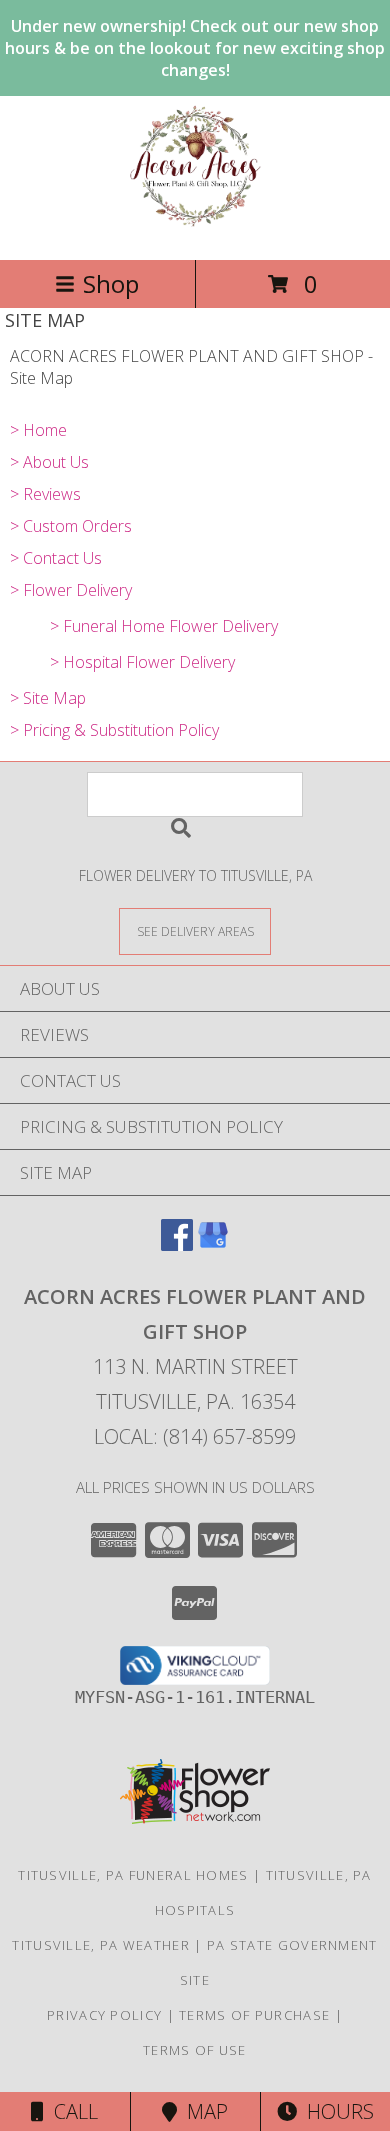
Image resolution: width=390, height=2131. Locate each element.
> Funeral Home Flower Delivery (164, 626)
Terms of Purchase (254, 2015)
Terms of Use (195, 2050)
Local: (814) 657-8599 (195, 1436)
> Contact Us (56, 558)
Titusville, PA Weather (101, 1945)
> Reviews (45, 494)
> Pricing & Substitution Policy (114, 730)
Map (202, 2111)
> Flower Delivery (71, 590)
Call (71, 2111)
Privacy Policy (104, 2015)
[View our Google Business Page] (213, 1244)
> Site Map (48, 698)
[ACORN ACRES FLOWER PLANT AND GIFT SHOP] (195, 230)
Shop (111, 283)
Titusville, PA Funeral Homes (133, 1875)
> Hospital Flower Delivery (142, 662)
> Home (38, 430)
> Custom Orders (71, 526)
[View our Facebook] (177, 1244)
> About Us (49, 462)
